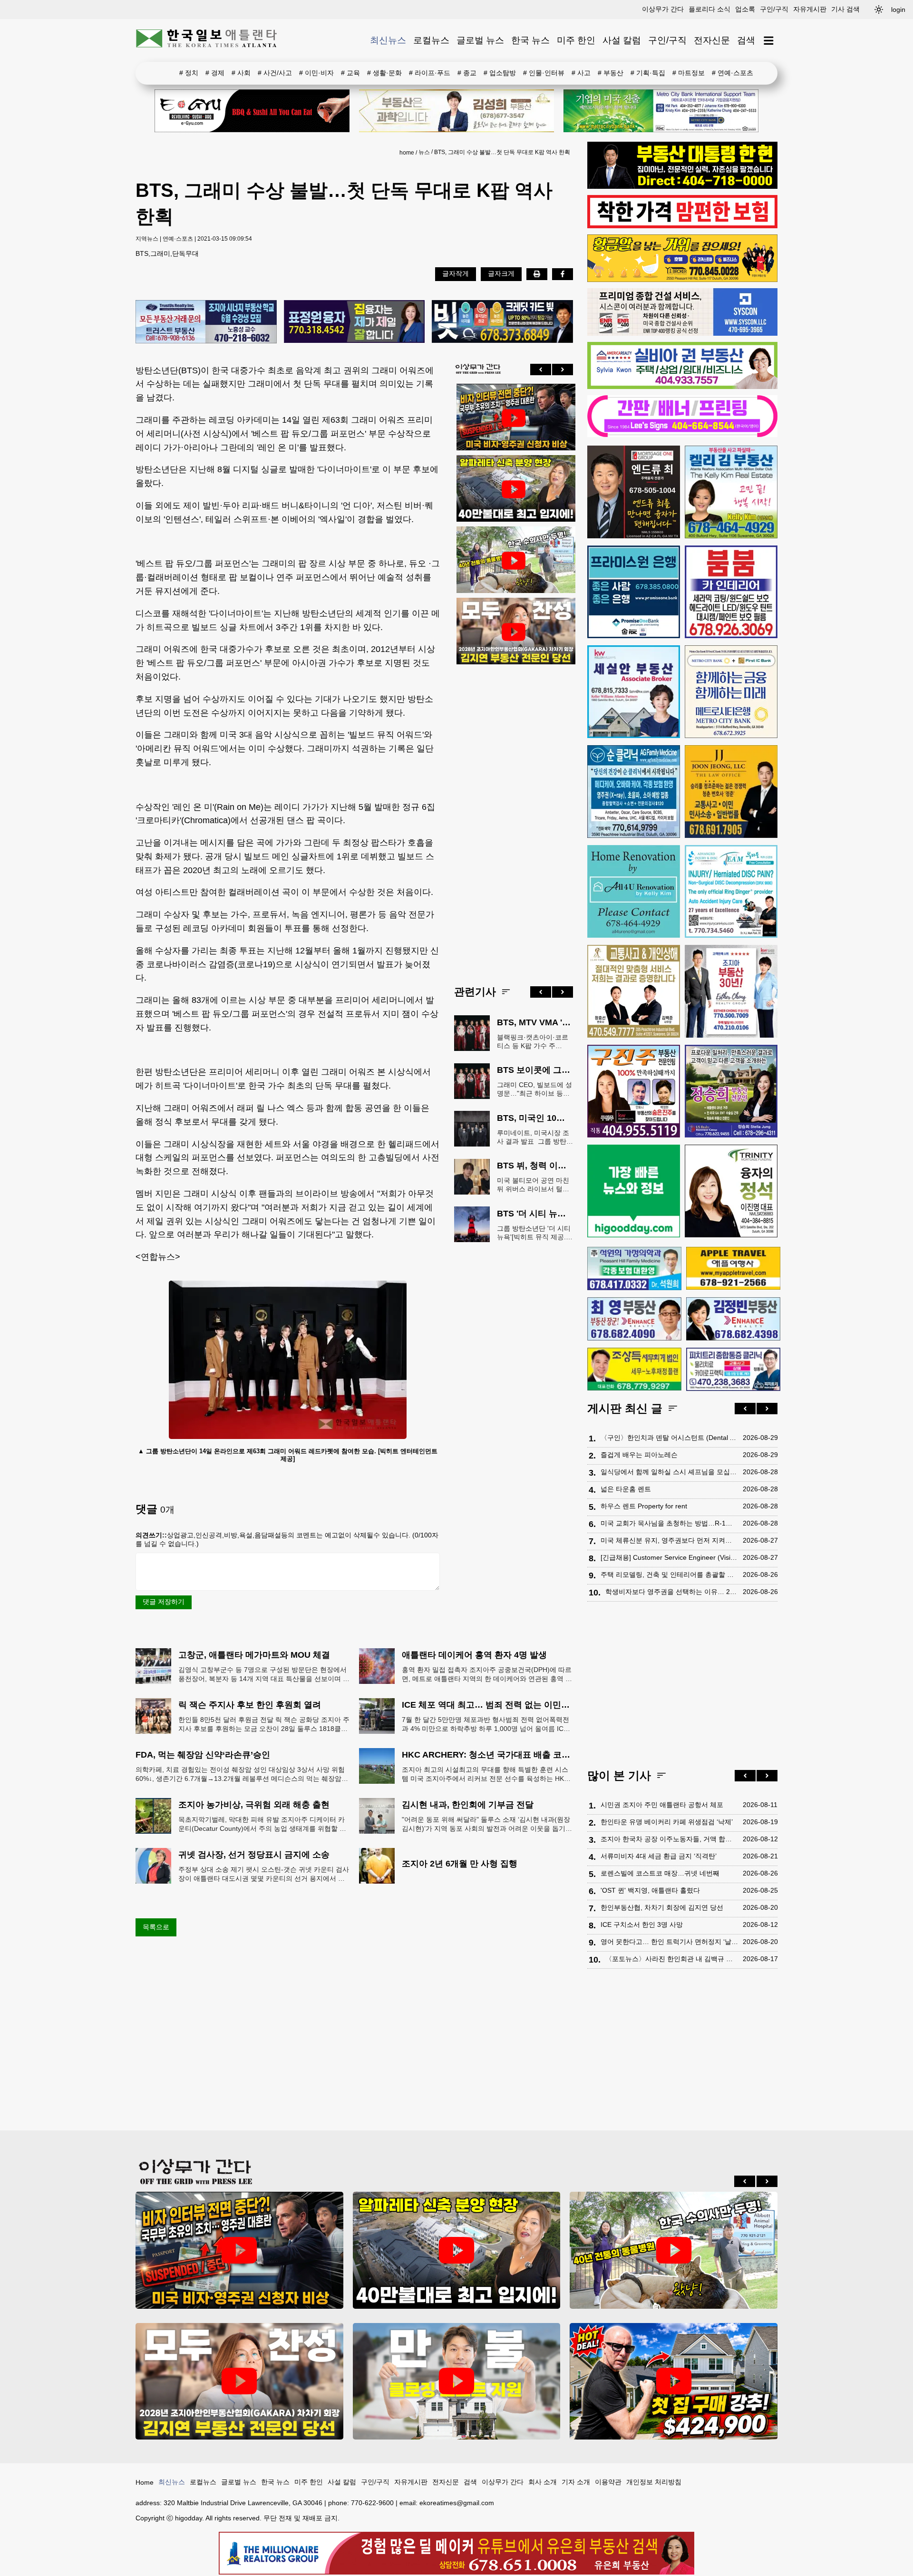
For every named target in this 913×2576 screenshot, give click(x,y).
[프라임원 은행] (634, 592)
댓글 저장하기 (164, 1602)
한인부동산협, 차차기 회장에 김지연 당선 (662, 1907)
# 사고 (581, 73)
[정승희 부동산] (731, 1091)
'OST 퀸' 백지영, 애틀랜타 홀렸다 (650, 1890)
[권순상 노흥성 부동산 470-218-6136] (206, 322)
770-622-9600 (372, 2503)
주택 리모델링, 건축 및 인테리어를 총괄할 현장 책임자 (669, 1575)
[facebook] (563, 274)
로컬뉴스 (431, 40)
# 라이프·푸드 (430, 73)
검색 (746, 40)
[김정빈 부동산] (733, 1319)
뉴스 (424, 152)
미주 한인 (576, 40)
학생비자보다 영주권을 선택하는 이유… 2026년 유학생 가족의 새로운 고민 (672, 1592)
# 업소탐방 (500, 73)
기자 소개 (576, 2482)
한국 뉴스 (530, 40)
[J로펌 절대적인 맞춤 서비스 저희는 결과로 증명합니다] (634, 991)
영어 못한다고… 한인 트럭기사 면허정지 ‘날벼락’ (669, 1942)
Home (145, 2482)
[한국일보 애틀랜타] (207, 40)
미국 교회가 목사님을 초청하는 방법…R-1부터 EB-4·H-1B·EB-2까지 (669, 1523)
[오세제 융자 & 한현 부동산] (682, 186)
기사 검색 (845, 9)
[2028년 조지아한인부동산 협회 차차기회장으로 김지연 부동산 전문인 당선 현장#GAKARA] (514, 632)
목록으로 (156, 1927)
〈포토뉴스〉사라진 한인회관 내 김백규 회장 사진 (672, 1959)
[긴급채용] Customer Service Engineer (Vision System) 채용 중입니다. (669, 1557)
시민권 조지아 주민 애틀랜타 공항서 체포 (662, 1805)
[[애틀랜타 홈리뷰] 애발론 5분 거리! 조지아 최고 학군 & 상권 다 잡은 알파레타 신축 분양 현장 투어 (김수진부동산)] (514, 489)
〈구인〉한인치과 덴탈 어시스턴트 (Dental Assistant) (669, 1438)
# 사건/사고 (275, 73)
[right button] (563, 369)
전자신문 (712, 40)
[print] (537, 274)
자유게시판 (810, 9)
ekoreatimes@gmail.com (457, 2503)
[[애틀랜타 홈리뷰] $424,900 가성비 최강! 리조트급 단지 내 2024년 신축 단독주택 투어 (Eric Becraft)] (674, 2381)
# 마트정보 (689, 73)
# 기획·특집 (648, 73)
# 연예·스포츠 (733, 73)
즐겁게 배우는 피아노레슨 (639, 1455)
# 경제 (215, 73)
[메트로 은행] (731, 692)
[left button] (541, 369)
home (407, 153)
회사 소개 (543, 2482)
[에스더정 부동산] (731, 991)
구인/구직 (774, 9)
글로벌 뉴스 (480, 40)
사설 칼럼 (622, 40)
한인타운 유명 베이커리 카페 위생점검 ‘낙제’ (667, 1822)
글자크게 (501, 273)
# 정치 (189, 73)
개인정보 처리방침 (654, 2482)
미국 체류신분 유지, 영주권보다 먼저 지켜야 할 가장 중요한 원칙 (669, 1540)
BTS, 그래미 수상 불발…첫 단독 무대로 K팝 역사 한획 (502, 152)
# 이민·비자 (316, 73)
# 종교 (467, 73)
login (898, 10)
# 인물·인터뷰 (544, 73)
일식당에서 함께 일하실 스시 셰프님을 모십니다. (669, 1472)
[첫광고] (661, 111)
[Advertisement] (514, 817)
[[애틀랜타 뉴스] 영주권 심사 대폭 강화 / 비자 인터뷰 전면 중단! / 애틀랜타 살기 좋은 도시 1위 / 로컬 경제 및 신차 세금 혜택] (514, 418)
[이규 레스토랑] (252, 111)
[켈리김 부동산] (731, 492)
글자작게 (456, 273)
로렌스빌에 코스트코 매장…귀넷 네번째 (660, 1873)
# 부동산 (611, 73)
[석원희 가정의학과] (634, 1269)
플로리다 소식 (709, 9)
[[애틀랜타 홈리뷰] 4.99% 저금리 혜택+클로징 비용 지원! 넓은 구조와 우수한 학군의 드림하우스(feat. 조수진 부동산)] (457, 2381)
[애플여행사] (733, 1268)
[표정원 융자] (355, 322)
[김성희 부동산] (456, 111)
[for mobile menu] (769, 41)
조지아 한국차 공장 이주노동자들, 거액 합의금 (669, 1839)
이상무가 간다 (663, 9)
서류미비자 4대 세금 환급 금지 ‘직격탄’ (659, 1856)
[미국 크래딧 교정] (502, 322)
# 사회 (241, 73)
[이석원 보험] (682, 226)
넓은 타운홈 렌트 (626, 1489)
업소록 (745, 9)
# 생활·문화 (384, 73)
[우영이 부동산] (682, 280)
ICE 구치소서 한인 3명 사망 (642, 1925)
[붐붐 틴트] (731, 592)
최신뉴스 (388, 40)
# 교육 (350, 73)
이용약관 (608, 2482)
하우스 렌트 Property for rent (644, 1506)
